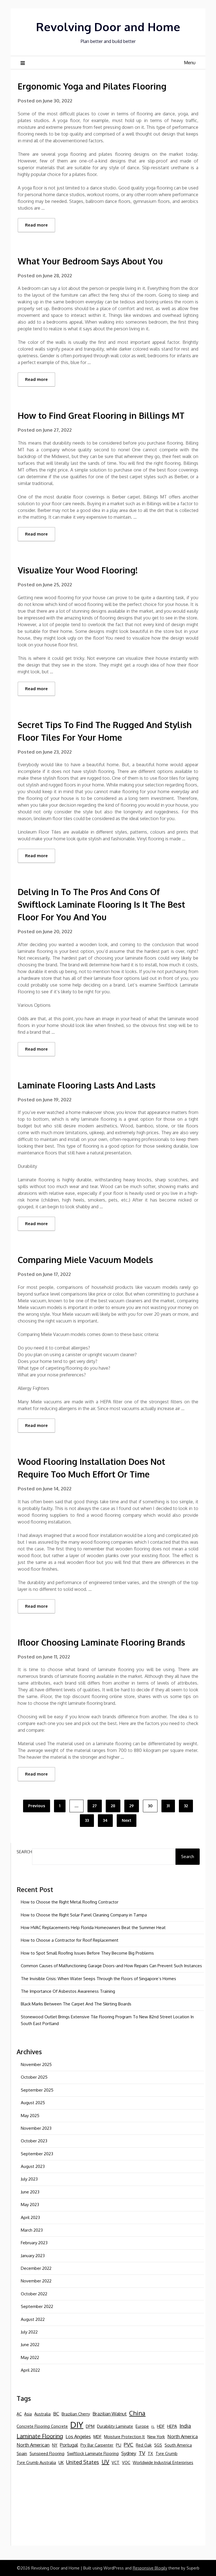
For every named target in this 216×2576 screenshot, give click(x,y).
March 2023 (32, 2230)
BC (56, 2414)
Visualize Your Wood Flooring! (78, 570)
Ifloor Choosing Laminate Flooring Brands (101, 1642)
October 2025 (34, 2077)
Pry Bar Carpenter (97, 2445)
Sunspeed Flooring (47, 2453)
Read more (36, 225)
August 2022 (33, 2319)
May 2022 (30, 2357)
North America (183, 2436)
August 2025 (33, 2103)
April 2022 (30, 2370)
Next (127, 1820)
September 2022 (37, 2306)
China (137, 2413)
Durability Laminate (115, 2426)
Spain (22, 2453)
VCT (116, 2462)
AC (19, 2414)
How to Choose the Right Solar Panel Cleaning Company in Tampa (84, 1915)
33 (87, 1820)
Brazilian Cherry (76, 2414)
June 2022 (30, 2345)
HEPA (172, 2426)
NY (55, 2445)
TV (142, 2453)
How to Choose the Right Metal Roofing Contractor (70, 1902)
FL (153, 2427)
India (185, 2426)
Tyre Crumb (166, 2453)
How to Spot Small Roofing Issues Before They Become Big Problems (87, 1953)
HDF (161, 2426)
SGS (158, 2445)
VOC (126, 2462)
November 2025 (36, 2064)
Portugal (69, 2445)
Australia (42, 2414)
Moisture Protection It (124, 2437)
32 (186, 1806)
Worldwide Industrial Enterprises (163, 2462)
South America (178, 2445)
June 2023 (30, 2192)
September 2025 (37, 2090)
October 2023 (34, 2141)
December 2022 (36, 2268)
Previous (37, 1806)
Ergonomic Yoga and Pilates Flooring (92, 86)
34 (105, 1820)
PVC (129, 2445)
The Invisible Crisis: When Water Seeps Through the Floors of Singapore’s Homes (98, 1979)
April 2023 (30, 2217)
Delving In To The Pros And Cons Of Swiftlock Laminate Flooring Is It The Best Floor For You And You (101, 904)
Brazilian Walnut (110, 2414)
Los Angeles (78, 2436)
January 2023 (33, 2256)
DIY (77, 2425)
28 (113, 1806)
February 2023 (34, 2243)
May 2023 (30, 2205)
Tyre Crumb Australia (36, 2462)
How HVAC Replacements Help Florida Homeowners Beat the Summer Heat (93, 1928)
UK (61, 2462)
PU (119, 2445)
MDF (97, 2437)
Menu (190, 63)
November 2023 (36, 2128)
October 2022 (34, 2294)
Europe (142, 2426)
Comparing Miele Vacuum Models (85, 1260)
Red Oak (144, 2445)
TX (150, 2453)
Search (24, 1852)
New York (156, 2437)
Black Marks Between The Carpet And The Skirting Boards (76, 2004)
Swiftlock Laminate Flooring (93, 2453)
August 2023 (33, 2166)
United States (83, 2462)
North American (33, 2445)
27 (95, 1806)
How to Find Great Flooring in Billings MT (101, 415)
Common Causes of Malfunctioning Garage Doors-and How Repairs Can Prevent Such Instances (111, 1966)
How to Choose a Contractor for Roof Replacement (70, 1940)
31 (168, 1806)
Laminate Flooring (40, 2436)
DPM (90, 2426)
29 (132, 1806)
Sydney (129, 2453)
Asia (28, 2414)
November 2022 (36, 2281)
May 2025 (30, 2116)
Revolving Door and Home (108, 27)
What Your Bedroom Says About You (90, 261)
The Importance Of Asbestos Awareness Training (68, 1991)
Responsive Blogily (150, 2568)
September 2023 (37, 2154)
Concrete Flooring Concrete (42, 2426)
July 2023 (29, 2179)
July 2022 (29, 2332)
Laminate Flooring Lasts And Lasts (87, 1085)
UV (105, 2462)
